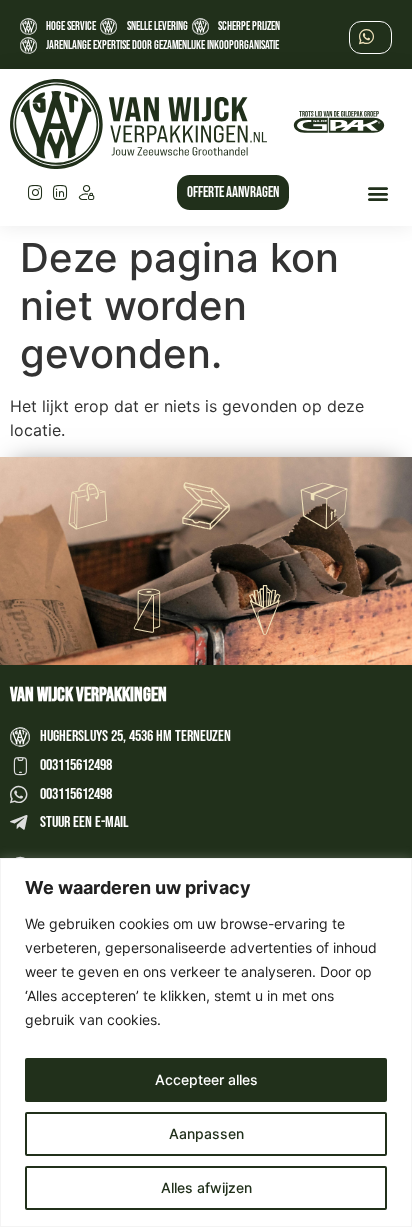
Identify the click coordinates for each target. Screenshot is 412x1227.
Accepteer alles (206, 1079)
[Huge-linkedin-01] (61, 193)
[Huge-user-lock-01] (86, 193)
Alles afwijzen (206, 1187)
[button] (378, 192)
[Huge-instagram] (35, 193)
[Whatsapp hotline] (372, 36)
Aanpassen (206, 1133)
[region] (206, 1042)
